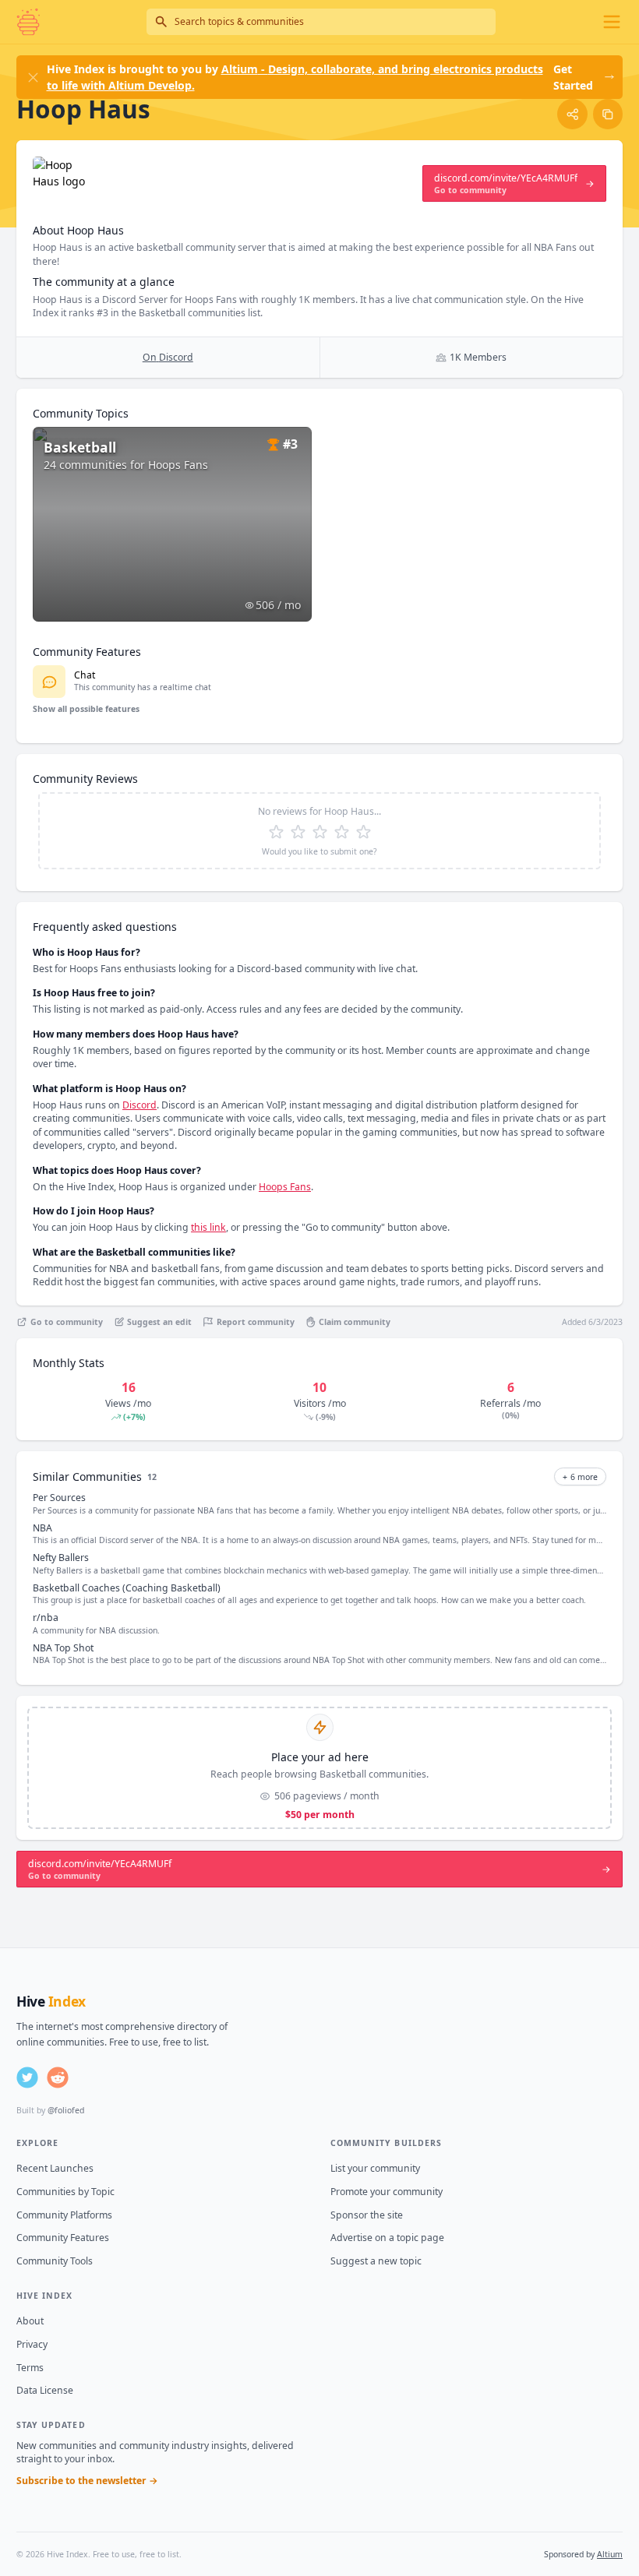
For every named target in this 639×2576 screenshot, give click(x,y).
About (30, 2321)
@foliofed (66, 2110)
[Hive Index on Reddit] (58, 2077)
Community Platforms (64, 2215)
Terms (30, 2368)
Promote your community (387, 2192)
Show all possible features (86, 709)
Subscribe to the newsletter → (87, 2481)
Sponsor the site (367, 2215)
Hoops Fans (285, 1187)
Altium (610, 2554)
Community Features (63, 2238)
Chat (85, 675)
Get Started (573, 77)
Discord (139, 1105)
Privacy (32, 2344)
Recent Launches (55, 2168)
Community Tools (55, 2261)
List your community (375, 2168)
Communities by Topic (65, 2192)
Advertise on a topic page (387, 2238)
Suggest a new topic (376, 2261)
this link (208, 1227)
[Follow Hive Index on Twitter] (27, 2077)
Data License (45, 2390)
